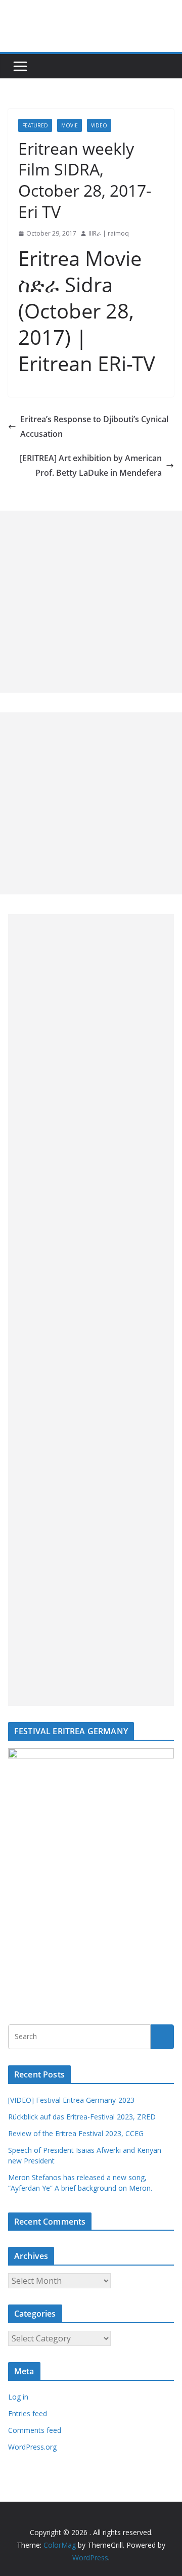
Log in (18, 2397)
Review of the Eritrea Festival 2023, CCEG (76, 2133)
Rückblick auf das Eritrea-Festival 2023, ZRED (82, 2117)
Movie (70, 125)
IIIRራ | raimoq (109, 233)
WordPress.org (32, 2447)
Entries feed (28, 2413)
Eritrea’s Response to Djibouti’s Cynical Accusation (94, 426)
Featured (35, 125)
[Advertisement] (91, 602)
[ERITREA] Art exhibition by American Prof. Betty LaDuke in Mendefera (91, 465)
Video (99, 125)
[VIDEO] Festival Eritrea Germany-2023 (71, 2100)
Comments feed (35, 2430)
